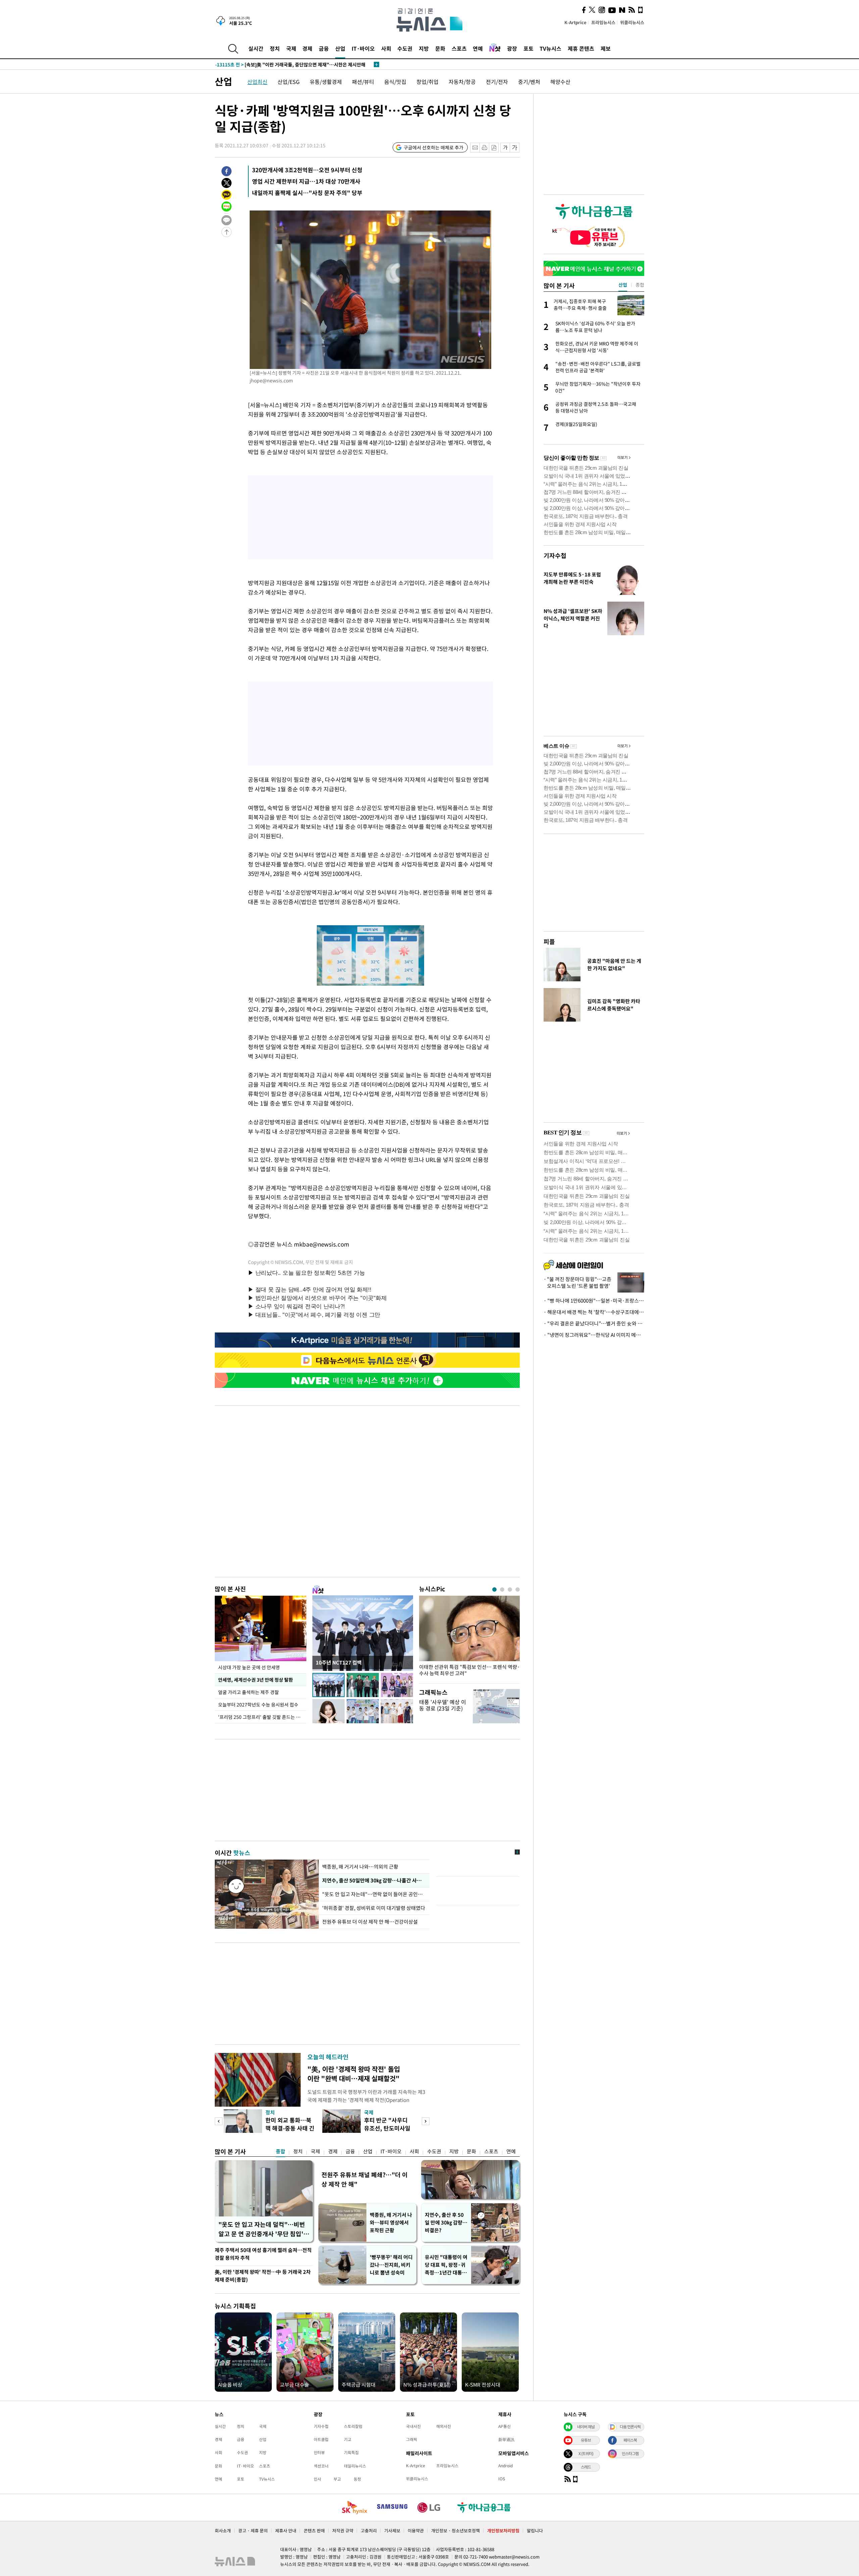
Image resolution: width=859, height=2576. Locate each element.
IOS (502, 2479)
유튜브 (586, 2440)
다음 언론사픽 (630, 2427)
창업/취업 (427, 82)
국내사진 (413, 2426)
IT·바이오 (363, 48)
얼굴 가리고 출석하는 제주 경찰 (248, 1692)
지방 (424, 48)
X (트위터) (586, 2453)
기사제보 (392, 2531)
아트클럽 (321, 2439)
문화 (440, 48)
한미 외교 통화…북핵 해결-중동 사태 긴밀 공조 (290, 2128)
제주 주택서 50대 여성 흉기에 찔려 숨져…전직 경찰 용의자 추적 (263, 2254)
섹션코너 (321, 2466)
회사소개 (223, 2531)
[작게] (505, 148)
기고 (348, 2439)
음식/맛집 (395, 82)
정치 (275, 48)
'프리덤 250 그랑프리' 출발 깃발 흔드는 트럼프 (262, 1717)
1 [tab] (494, 1589)
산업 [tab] (623, 285)
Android (506, 2466)
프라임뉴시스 (603, 22)
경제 (307, 48)
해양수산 (560, 82)
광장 (512, 48)
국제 (291, 48)
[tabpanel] (469, 1638)
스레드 (586, 2467)
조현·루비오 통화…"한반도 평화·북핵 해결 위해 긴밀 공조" (287, 64)
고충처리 (369, 2531)
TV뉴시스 (550, 48)
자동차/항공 (462, 82)
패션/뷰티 (363, 82)
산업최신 (257, 82)
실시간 (256, 48)
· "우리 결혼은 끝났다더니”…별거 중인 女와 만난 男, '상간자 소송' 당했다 (594, 1323)
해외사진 (444, 2426)
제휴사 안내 (286, 2531)
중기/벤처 (529, 82)
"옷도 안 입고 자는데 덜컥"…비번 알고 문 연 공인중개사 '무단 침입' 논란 (262, 2229)
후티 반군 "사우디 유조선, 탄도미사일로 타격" (387, 2128)
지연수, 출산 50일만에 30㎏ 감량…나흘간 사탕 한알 (374, 1880)
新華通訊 (506, 2439)
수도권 (405, 48)
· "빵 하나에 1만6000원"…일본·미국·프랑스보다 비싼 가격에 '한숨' (594, 1301)
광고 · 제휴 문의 (253, 2531)
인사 (317, 2479)
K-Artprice (575, 22)
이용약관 (416, 2531)
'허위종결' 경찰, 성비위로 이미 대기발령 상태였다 (374, 1908)
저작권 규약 (343, 2531)
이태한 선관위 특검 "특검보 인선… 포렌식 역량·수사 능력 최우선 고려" (469, 1670)
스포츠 (459, 48)
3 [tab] (510, 1589)
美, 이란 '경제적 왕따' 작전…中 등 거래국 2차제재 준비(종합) (263, 2276)
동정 (357, 2479)
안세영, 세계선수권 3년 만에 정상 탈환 (255, 1680)
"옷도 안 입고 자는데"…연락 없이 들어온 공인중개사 (374, 1894)
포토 (528, 48)
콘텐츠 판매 (314, 2531)
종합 (281, 2151)
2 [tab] (502, 1589)
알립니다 (535, 2531)
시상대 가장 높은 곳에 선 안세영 (249, 1667)
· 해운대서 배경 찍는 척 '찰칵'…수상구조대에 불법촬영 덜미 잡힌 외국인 (594, 1312)
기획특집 (351, 2452)
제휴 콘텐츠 (581, 48)
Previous (219, 2121)
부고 (337, 2479)
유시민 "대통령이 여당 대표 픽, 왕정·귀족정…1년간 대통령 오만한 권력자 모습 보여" (446, 2265)
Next (426, 2121)
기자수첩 (555, 555)
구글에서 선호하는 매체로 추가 (434, 147)
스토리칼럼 (353, 2426)
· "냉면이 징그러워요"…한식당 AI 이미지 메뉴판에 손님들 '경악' (594, 1335)
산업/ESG (289, 82)
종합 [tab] (640, 285)
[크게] (515, 148)
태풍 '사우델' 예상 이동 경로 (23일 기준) (443, 1705)
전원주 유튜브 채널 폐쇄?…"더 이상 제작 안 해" (365, 2179)
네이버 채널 (586, 2427)
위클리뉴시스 (632, 22)
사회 (386, 48)
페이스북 (630, 2440)
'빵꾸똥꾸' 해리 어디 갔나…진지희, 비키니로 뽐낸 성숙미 (391, 2265)
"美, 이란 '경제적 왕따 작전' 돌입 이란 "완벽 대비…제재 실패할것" (354, 2074)
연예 (478, 48)
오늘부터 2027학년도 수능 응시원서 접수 (258, 1704)
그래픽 (412, 2439)
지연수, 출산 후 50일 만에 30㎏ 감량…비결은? (446, 2222)
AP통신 (504, 2426)
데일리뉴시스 (355, 2466)
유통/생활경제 (326, 82)
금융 (324, 48)
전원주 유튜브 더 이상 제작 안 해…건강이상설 (370, 1922)
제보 (606, 48)
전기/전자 (497, 82)
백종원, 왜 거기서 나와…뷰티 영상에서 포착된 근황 (391, 2222)
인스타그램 (630, 2453)
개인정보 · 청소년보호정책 (456, 2531)
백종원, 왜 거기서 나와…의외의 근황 (360, 1867)
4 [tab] (518, 1589)
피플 (549, 942)
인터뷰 (319, 2452)
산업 (340, 48)
